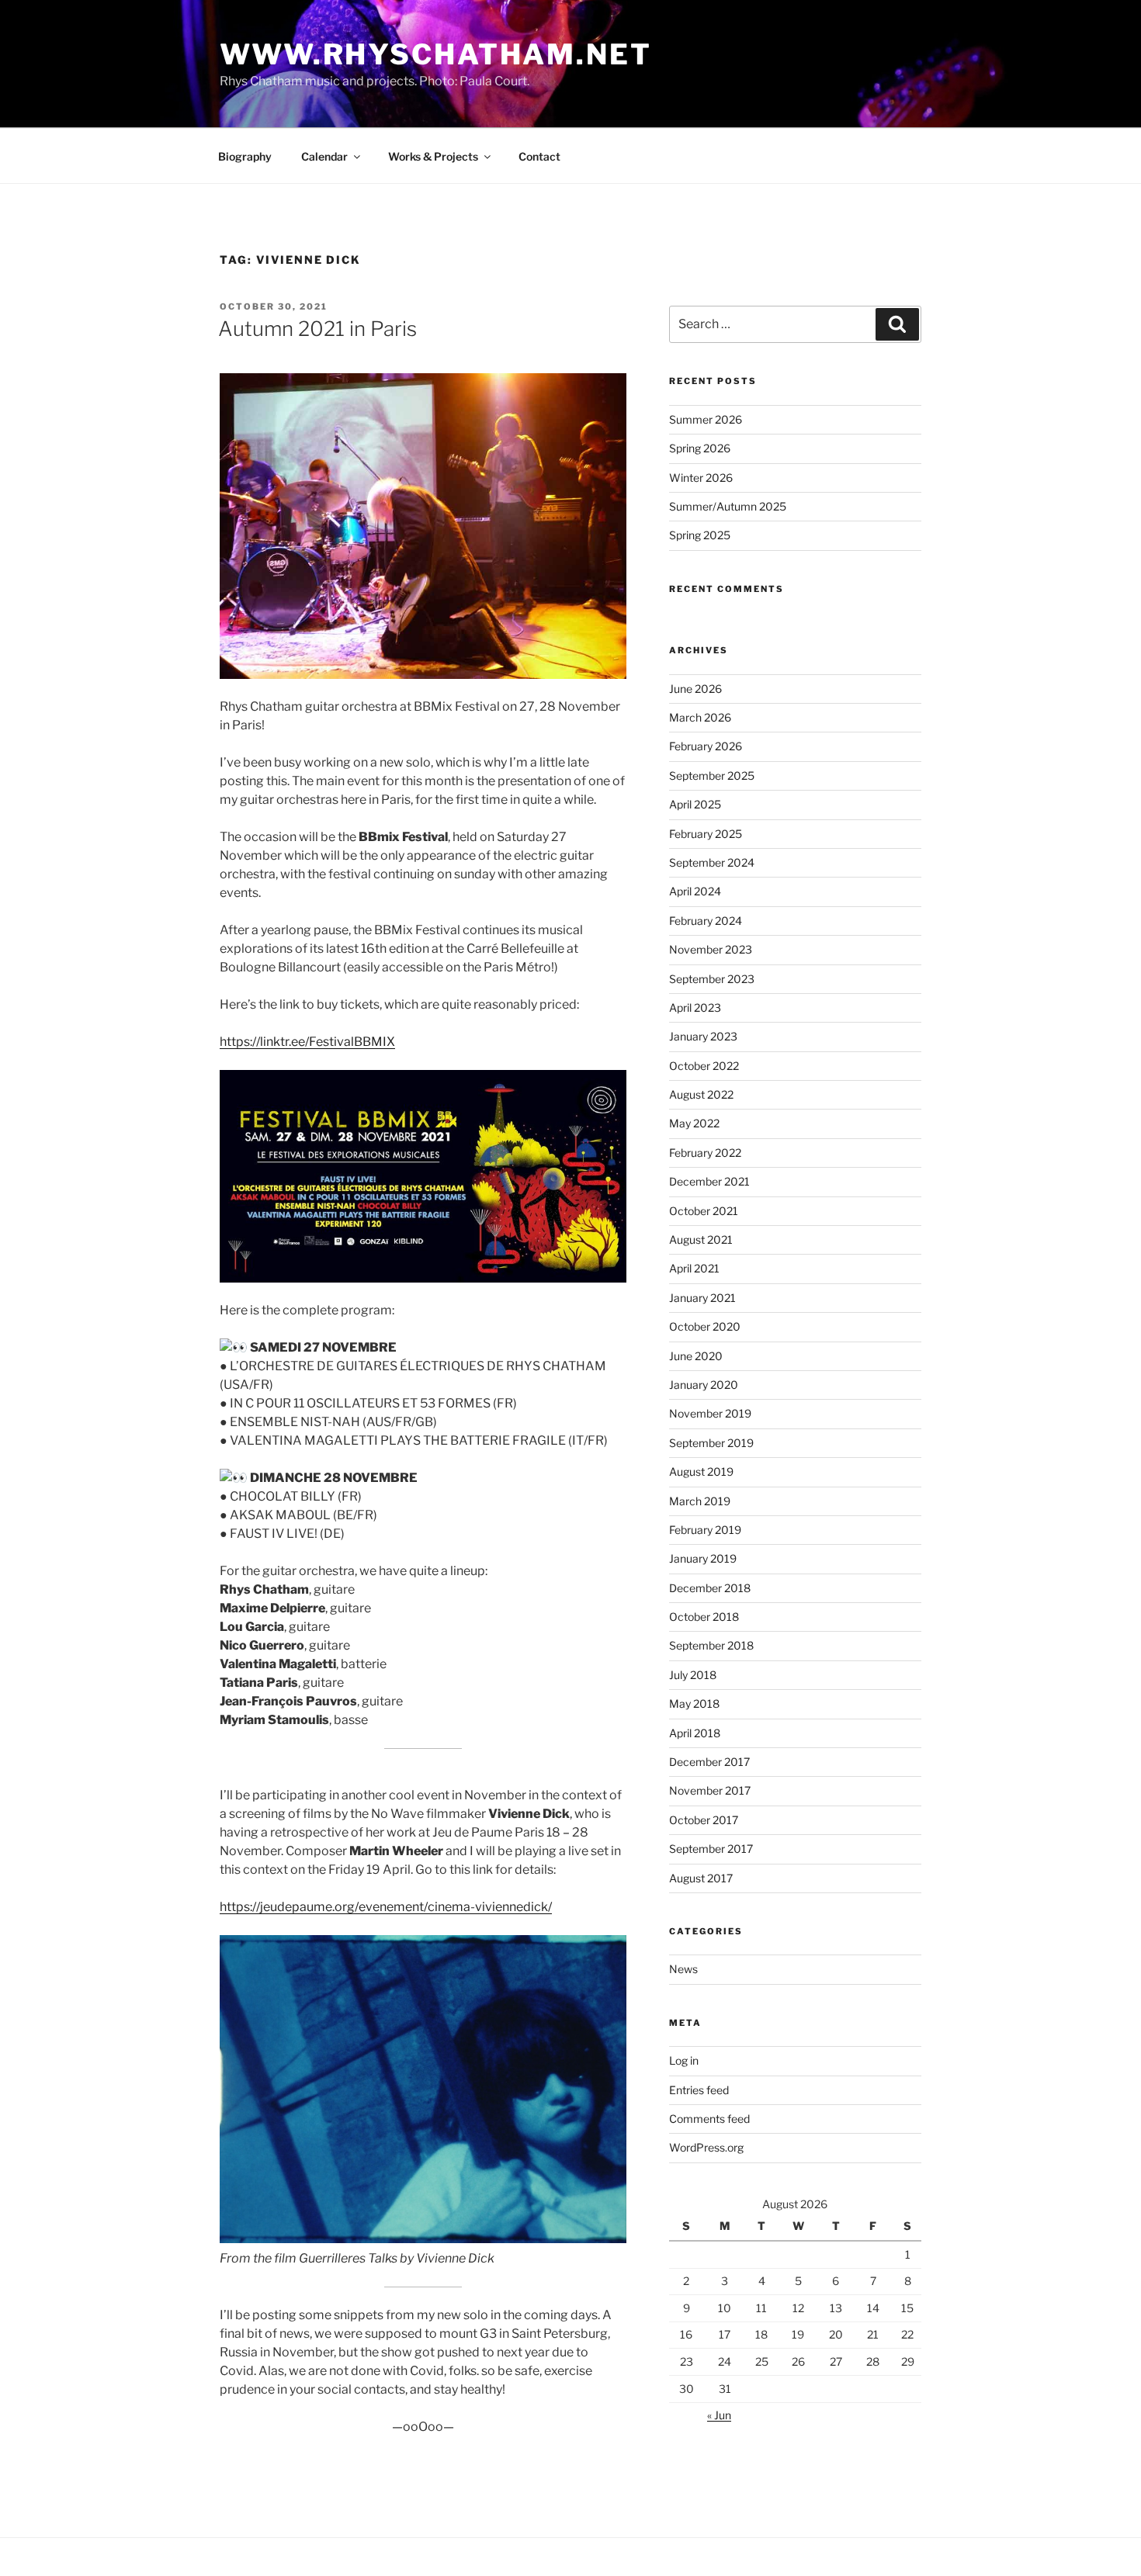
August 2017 (701, 1878)
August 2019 (701, 1472)
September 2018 (711, 1645)
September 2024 (712, 862)
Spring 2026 (700, 448)
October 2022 (704, 1066)
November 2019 (710, 1413)
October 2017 (704, 1820)
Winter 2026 (701, 478)
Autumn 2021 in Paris (317, 329)
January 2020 (704, 1385)
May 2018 (694, 1703)
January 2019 (703, 1558)
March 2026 (700, 717)
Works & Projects (433, 156)
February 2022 (705, 1153)
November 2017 (710, 1790)
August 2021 (701, 1240)
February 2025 (706, 834)
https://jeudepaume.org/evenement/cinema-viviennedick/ (386, 1907)
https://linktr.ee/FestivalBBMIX (307, 1042)
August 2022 (701, 1094)
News (683, 1969)
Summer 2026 (706, 419)
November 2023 (711, 949)
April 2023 (695, 1008)
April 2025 (695, 804)
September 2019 (711, 1443)
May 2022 (694, 1123)
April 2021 (694, 1268)
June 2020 (696, 1356)
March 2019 (700, 1501)
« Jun (719, 2415)
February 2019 (705, 1530)
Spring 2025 (700, 535)
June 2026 (695, 689)
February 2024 (706, 921)
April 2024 (695, 891)
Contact (539, 156)
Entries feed (699, 2090)
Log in (684, 2060)
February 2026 (706, 746)
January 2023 (703, 1036)
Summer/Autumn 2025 (728, 506)
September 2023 (712, 979)
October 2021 (704, 1211)
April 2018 (695, 1733)
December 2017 (709, 1762)
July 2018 (693, 1675)
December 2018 (710, 1588)
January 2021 (702, 1298)
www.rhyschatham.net (436, 54)
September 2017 (711, 1849)
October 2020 (705, 1326)
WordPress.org (706, 2147)
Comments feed (709, 2119)
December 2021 (709, 1181)
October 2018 (704, 1617)
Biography (245, 156)
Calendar (324, 156)
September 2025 (712, 776)
